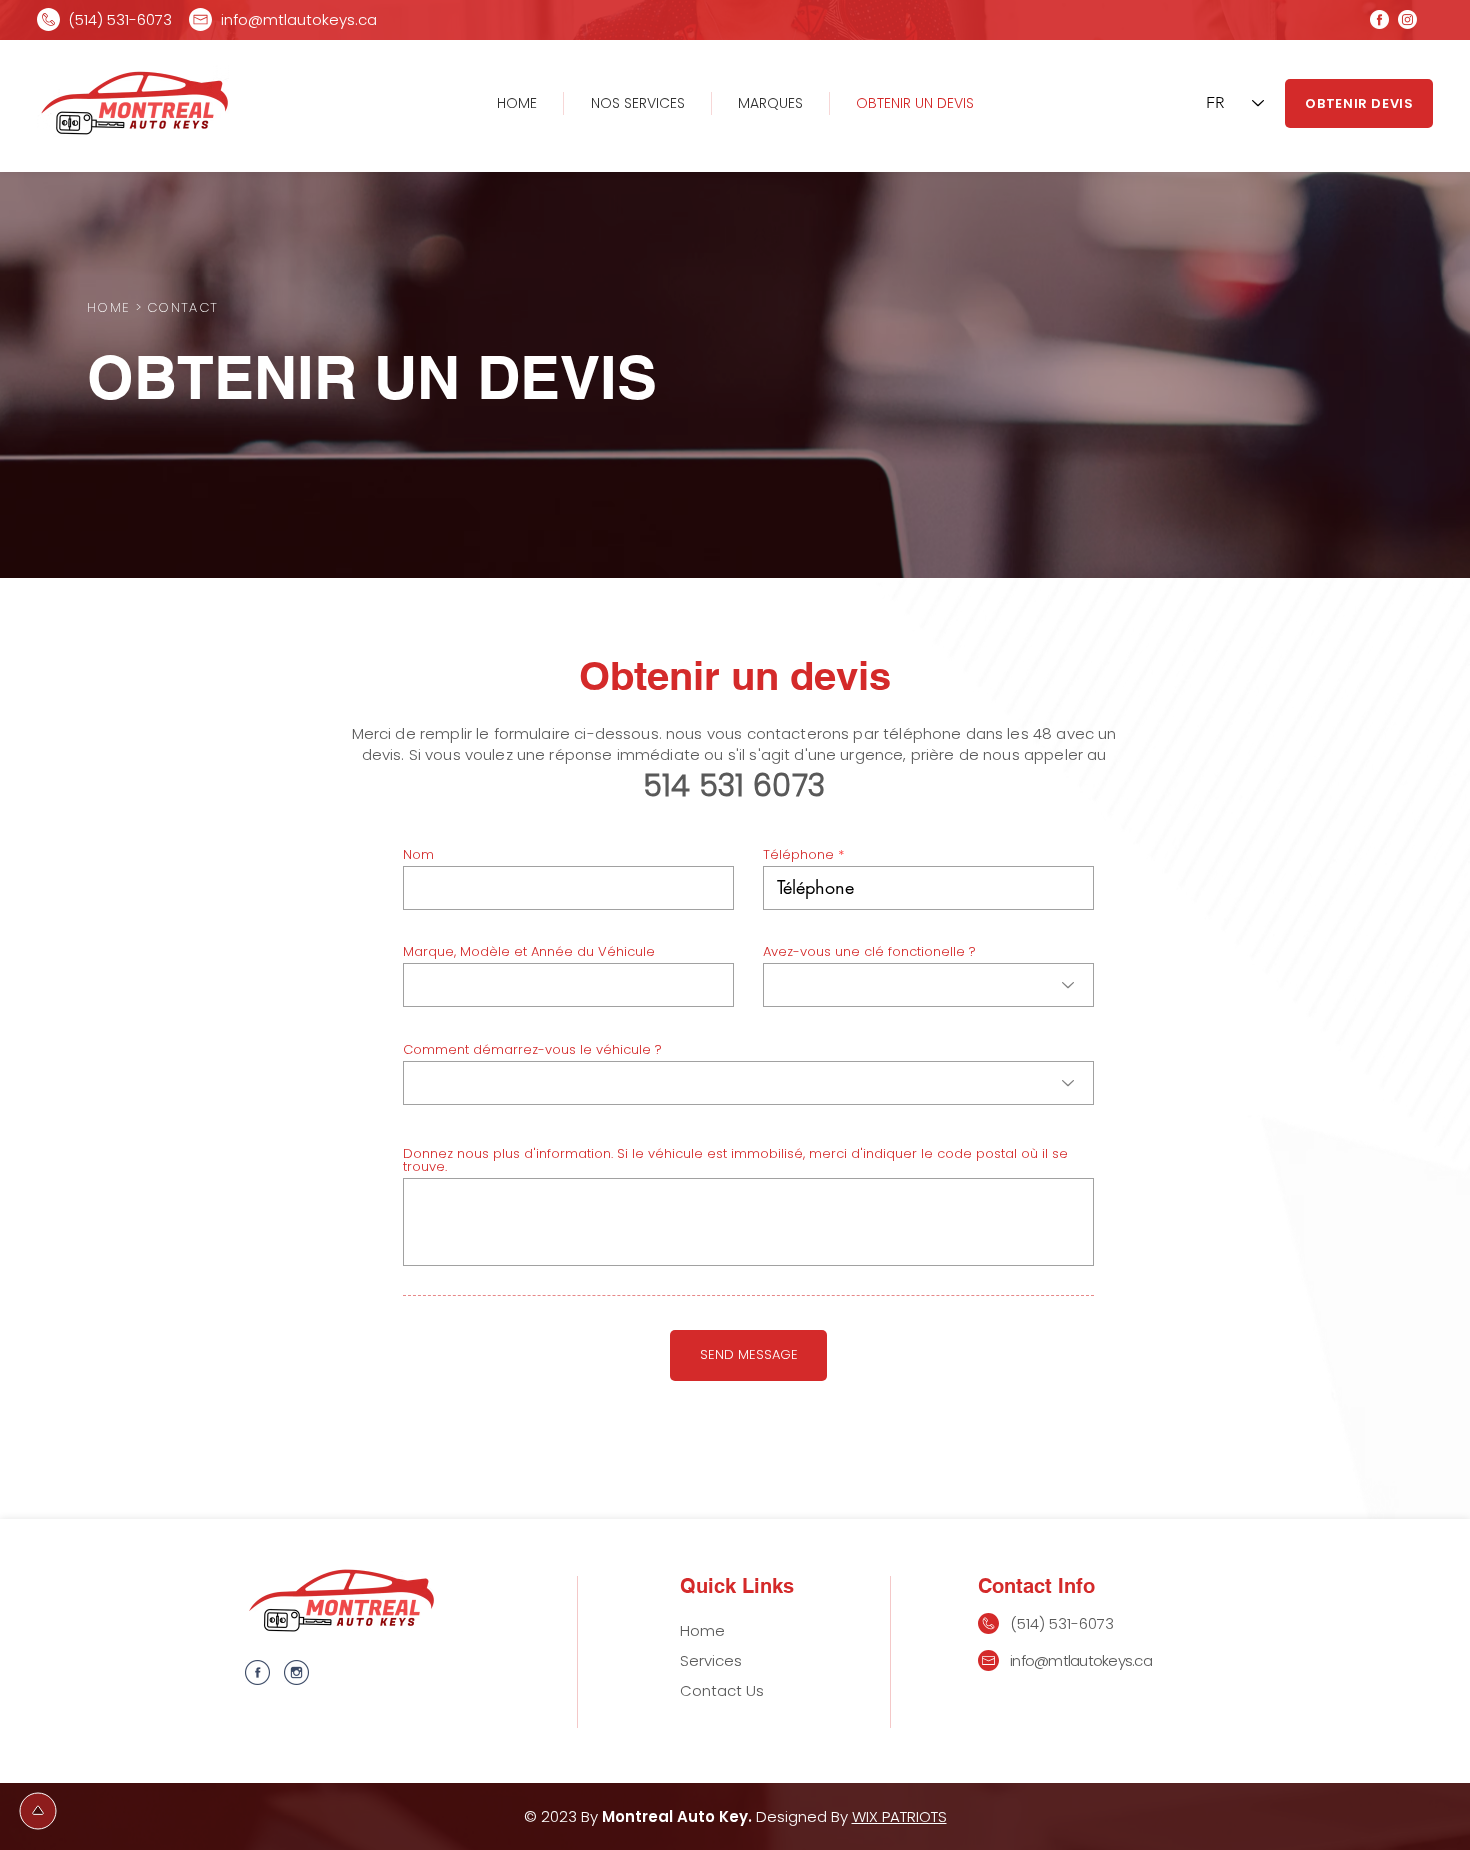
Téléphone (798, 854)
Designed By (804, 1816)
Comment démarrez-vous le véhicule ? (532, 1049)
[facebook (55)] (257, 1672)
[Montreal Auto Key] (1379, 19)
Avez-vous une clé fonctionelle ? (869, 951)
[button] (770, 103)
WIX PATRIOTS (899, 1816)
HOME (108, 307)
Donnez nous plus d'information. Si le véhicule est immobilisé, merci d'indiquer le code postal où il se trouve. (735, 1160)
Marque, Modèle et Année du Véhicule (529, 951)
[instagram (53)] (296, 1672)
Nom (418, 854)
